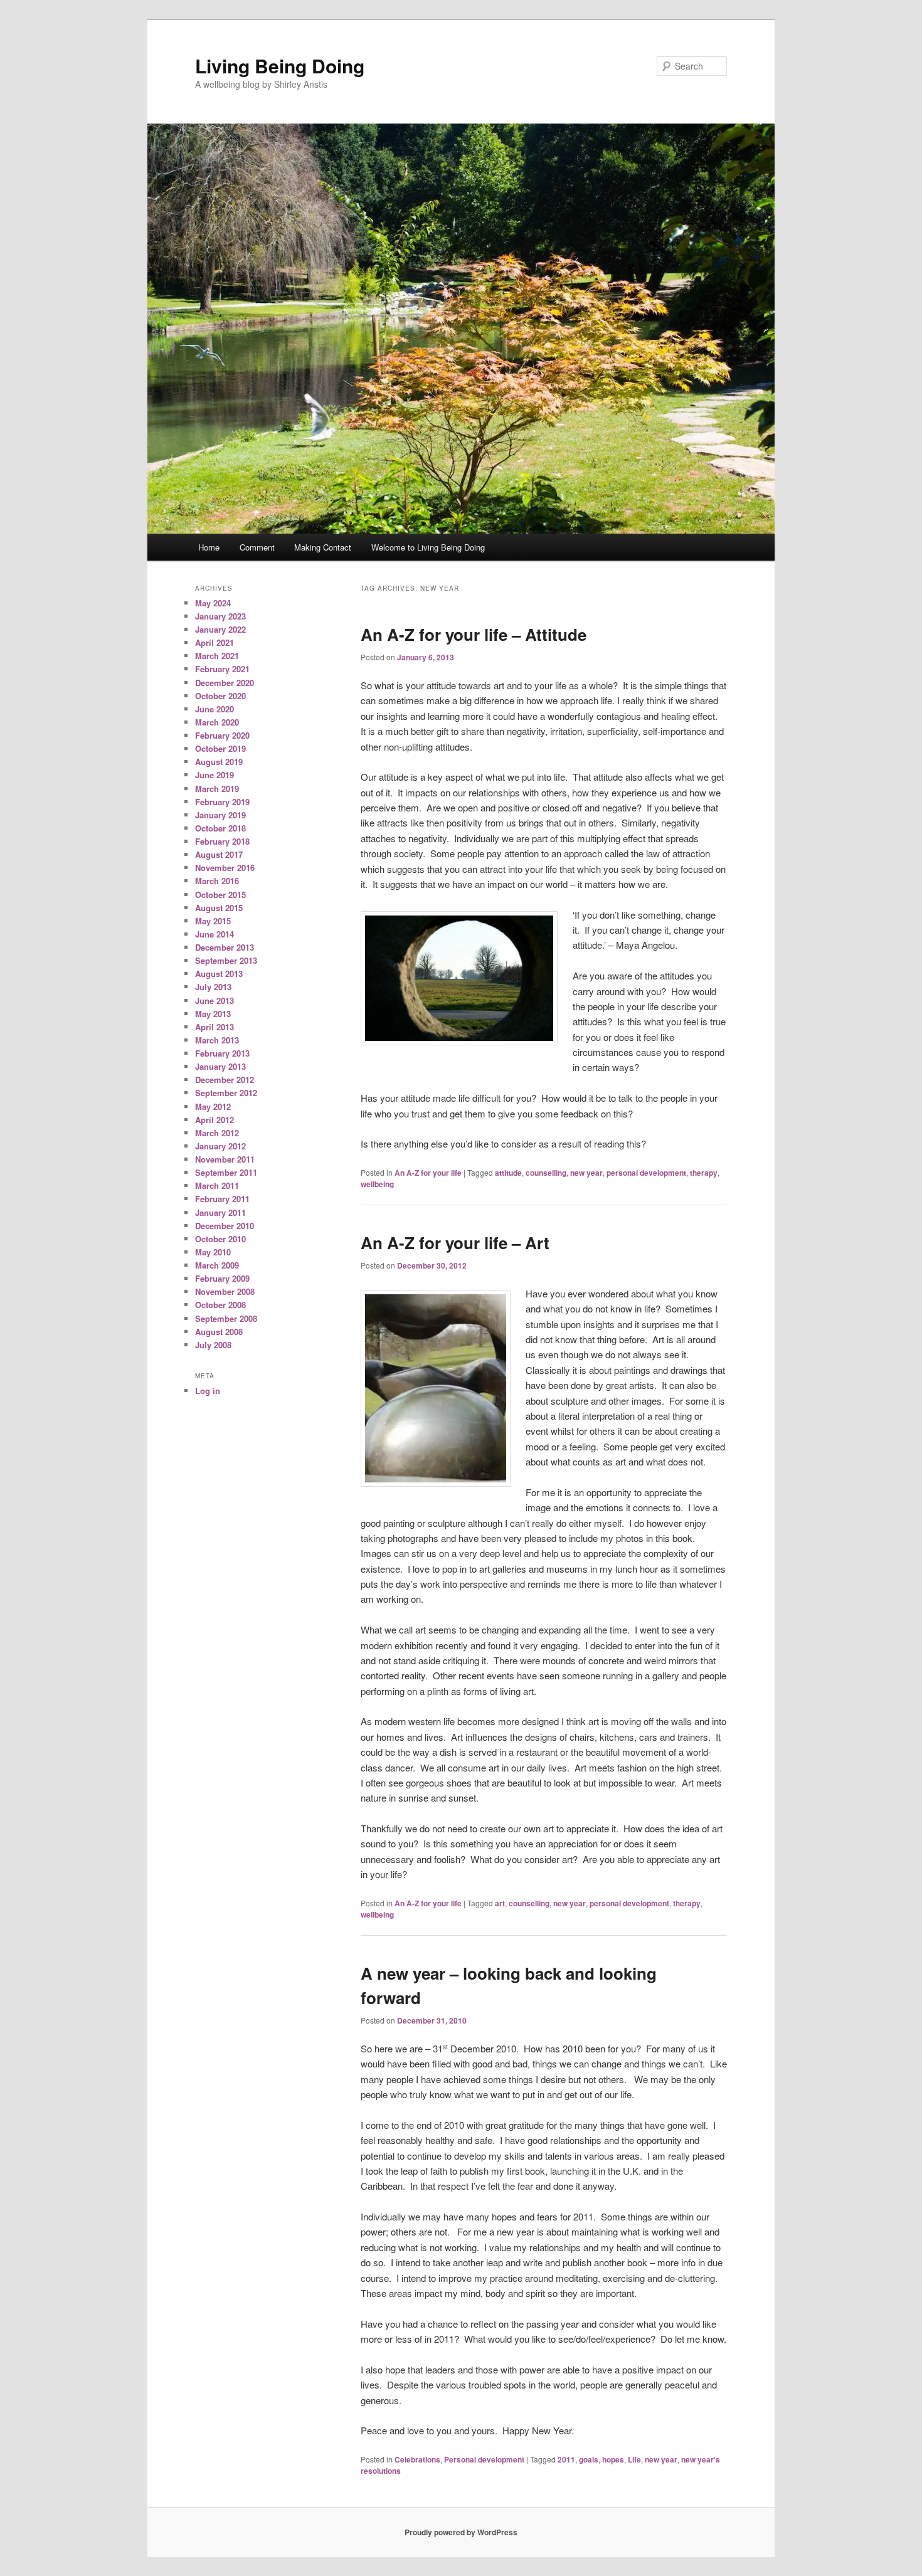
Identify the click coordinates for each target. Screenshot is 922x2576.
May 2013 (213, 1014)
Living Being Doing (280, 66)
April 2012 (215, 1120)
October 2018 (220, 828)
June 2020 (215, 709)
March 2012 (217, 1133)
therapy (704, 1173)
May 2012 (213, 1106)
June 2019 (215, 775)
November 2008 (225, 1291)
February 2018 (222, 841)
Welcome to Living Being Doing (428, 547)
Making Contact (323, 547)
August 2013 (219, 974)
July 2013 (213, 987)
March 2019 (217, 789)
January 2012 (220, 1146)
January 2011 (220, 1212)
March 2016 (217, 881)
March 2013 (217, 1040)
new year (586, 1173)
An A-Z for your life (428, 1173)
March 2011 (217, 1185)
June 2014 (215, 934)
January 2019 (220, 815)
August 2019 (219, 762)
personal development (646, 1173)
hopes (613, 2459)
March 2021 (217, 656)
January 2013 (220, 1066)
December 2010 (225, 1226)
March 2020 (217, 722)
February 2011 (222, 1199)
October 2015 (220, 895)
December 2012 (225, 1079)
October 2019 (220, 748)
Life (634, 2459)
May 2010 (213, 1252)
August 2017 (219, 854)
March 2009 (217, 1265)
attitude (508, 1173)
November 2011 (225, 1159)
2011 (566, 2459)
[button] (459, 978)
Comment (257, 547)
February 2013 (222, 1053)
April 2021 (215, 642)
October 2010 (220, 1239)
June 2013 (215, 1000)
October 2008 (220, 1305)
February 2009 (222, 1278)
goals (589, 2459)
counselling (546, 1173)
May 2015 (213, 921)
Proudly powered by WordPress (461, 2532)
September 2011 (226, 1172)
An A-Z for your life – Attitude (474, 634)
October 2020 (220, 696)
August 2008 (219, 1332)
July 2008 (213, 1345)
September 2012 (226, 1093)
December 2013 (225, 947)
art (500, 1903)
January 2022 (220, 629)
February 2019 (222, 802)
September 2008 (226, 1318)
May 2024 (213, 603)
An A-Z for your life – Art (455, 1243)
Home (209, 547)
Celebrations (417, 2459)
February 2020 (222, 735)
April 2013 (215, 1027)
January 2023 (220, 616)
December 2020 (225, 683)
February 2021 (222, 669)
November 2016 (225, 868)
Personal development (484, 2459)
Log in (208, 1391)
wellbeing (377, 1184)
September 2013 (226, 960)
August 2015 (219, 908)
